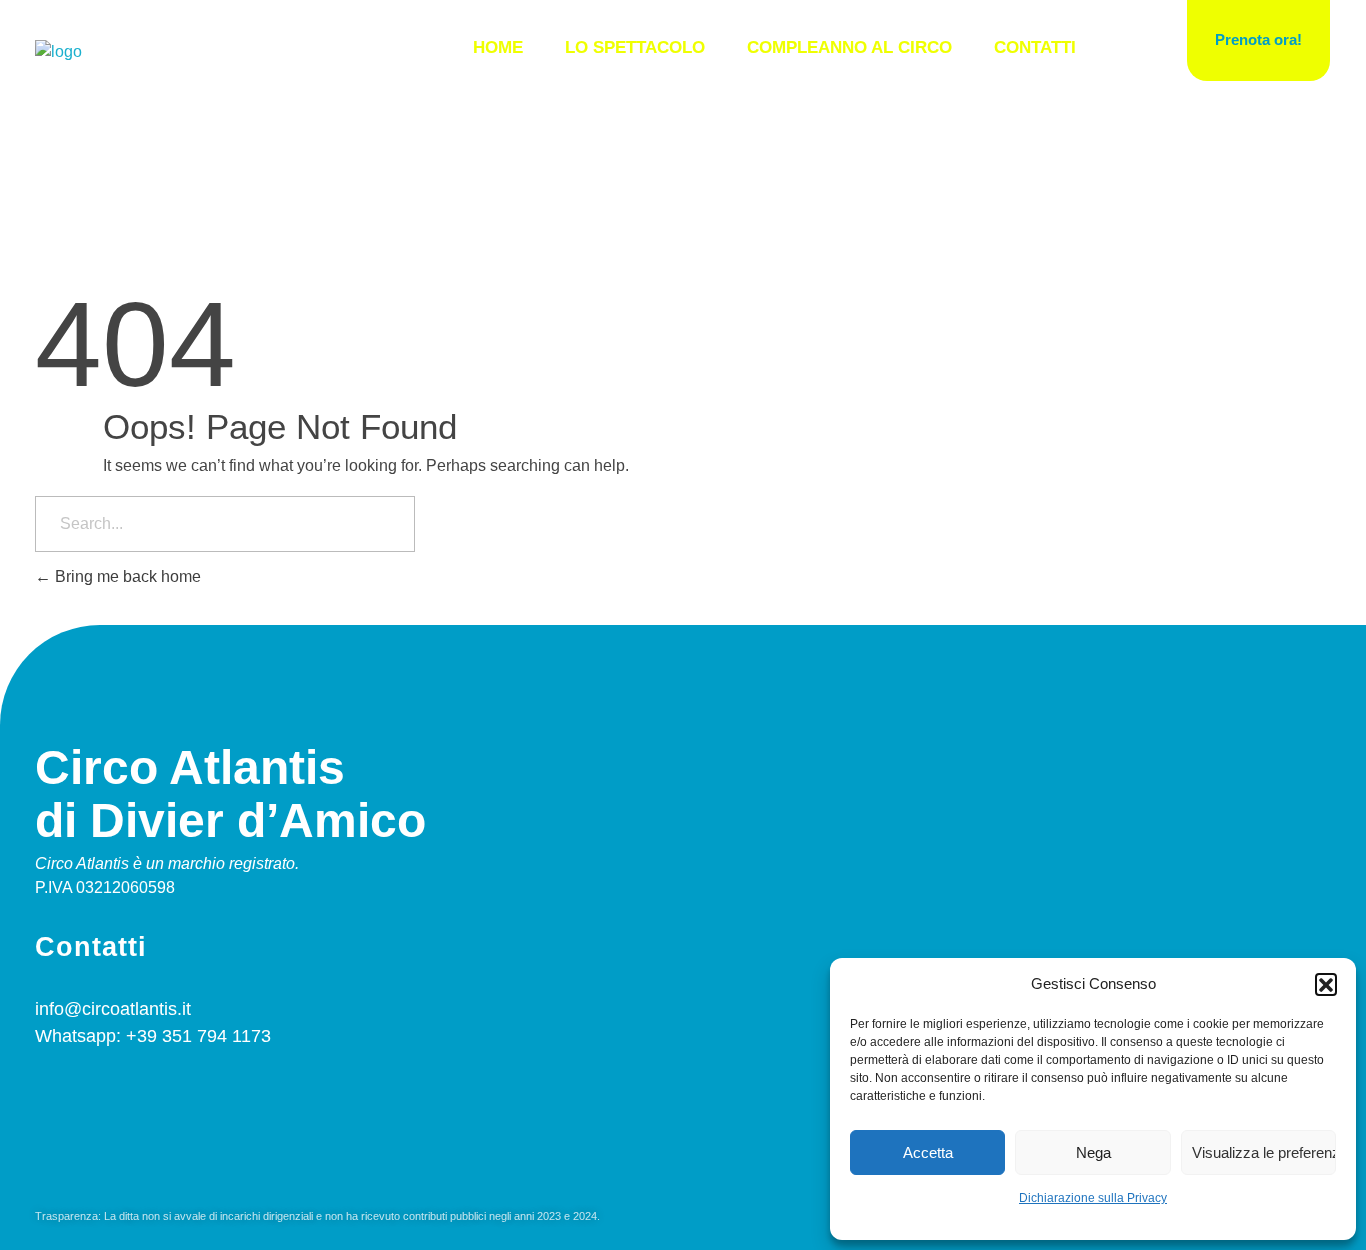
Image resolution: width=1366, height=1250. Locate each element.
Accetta (928, 1152)
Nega (1093, 1152)
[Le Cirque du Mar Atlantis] (58, 52)
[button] (1326, 984)
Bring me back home (126, 576)
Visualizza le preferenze (1264, 1152)
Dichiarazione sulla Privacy (1093, 1198)
